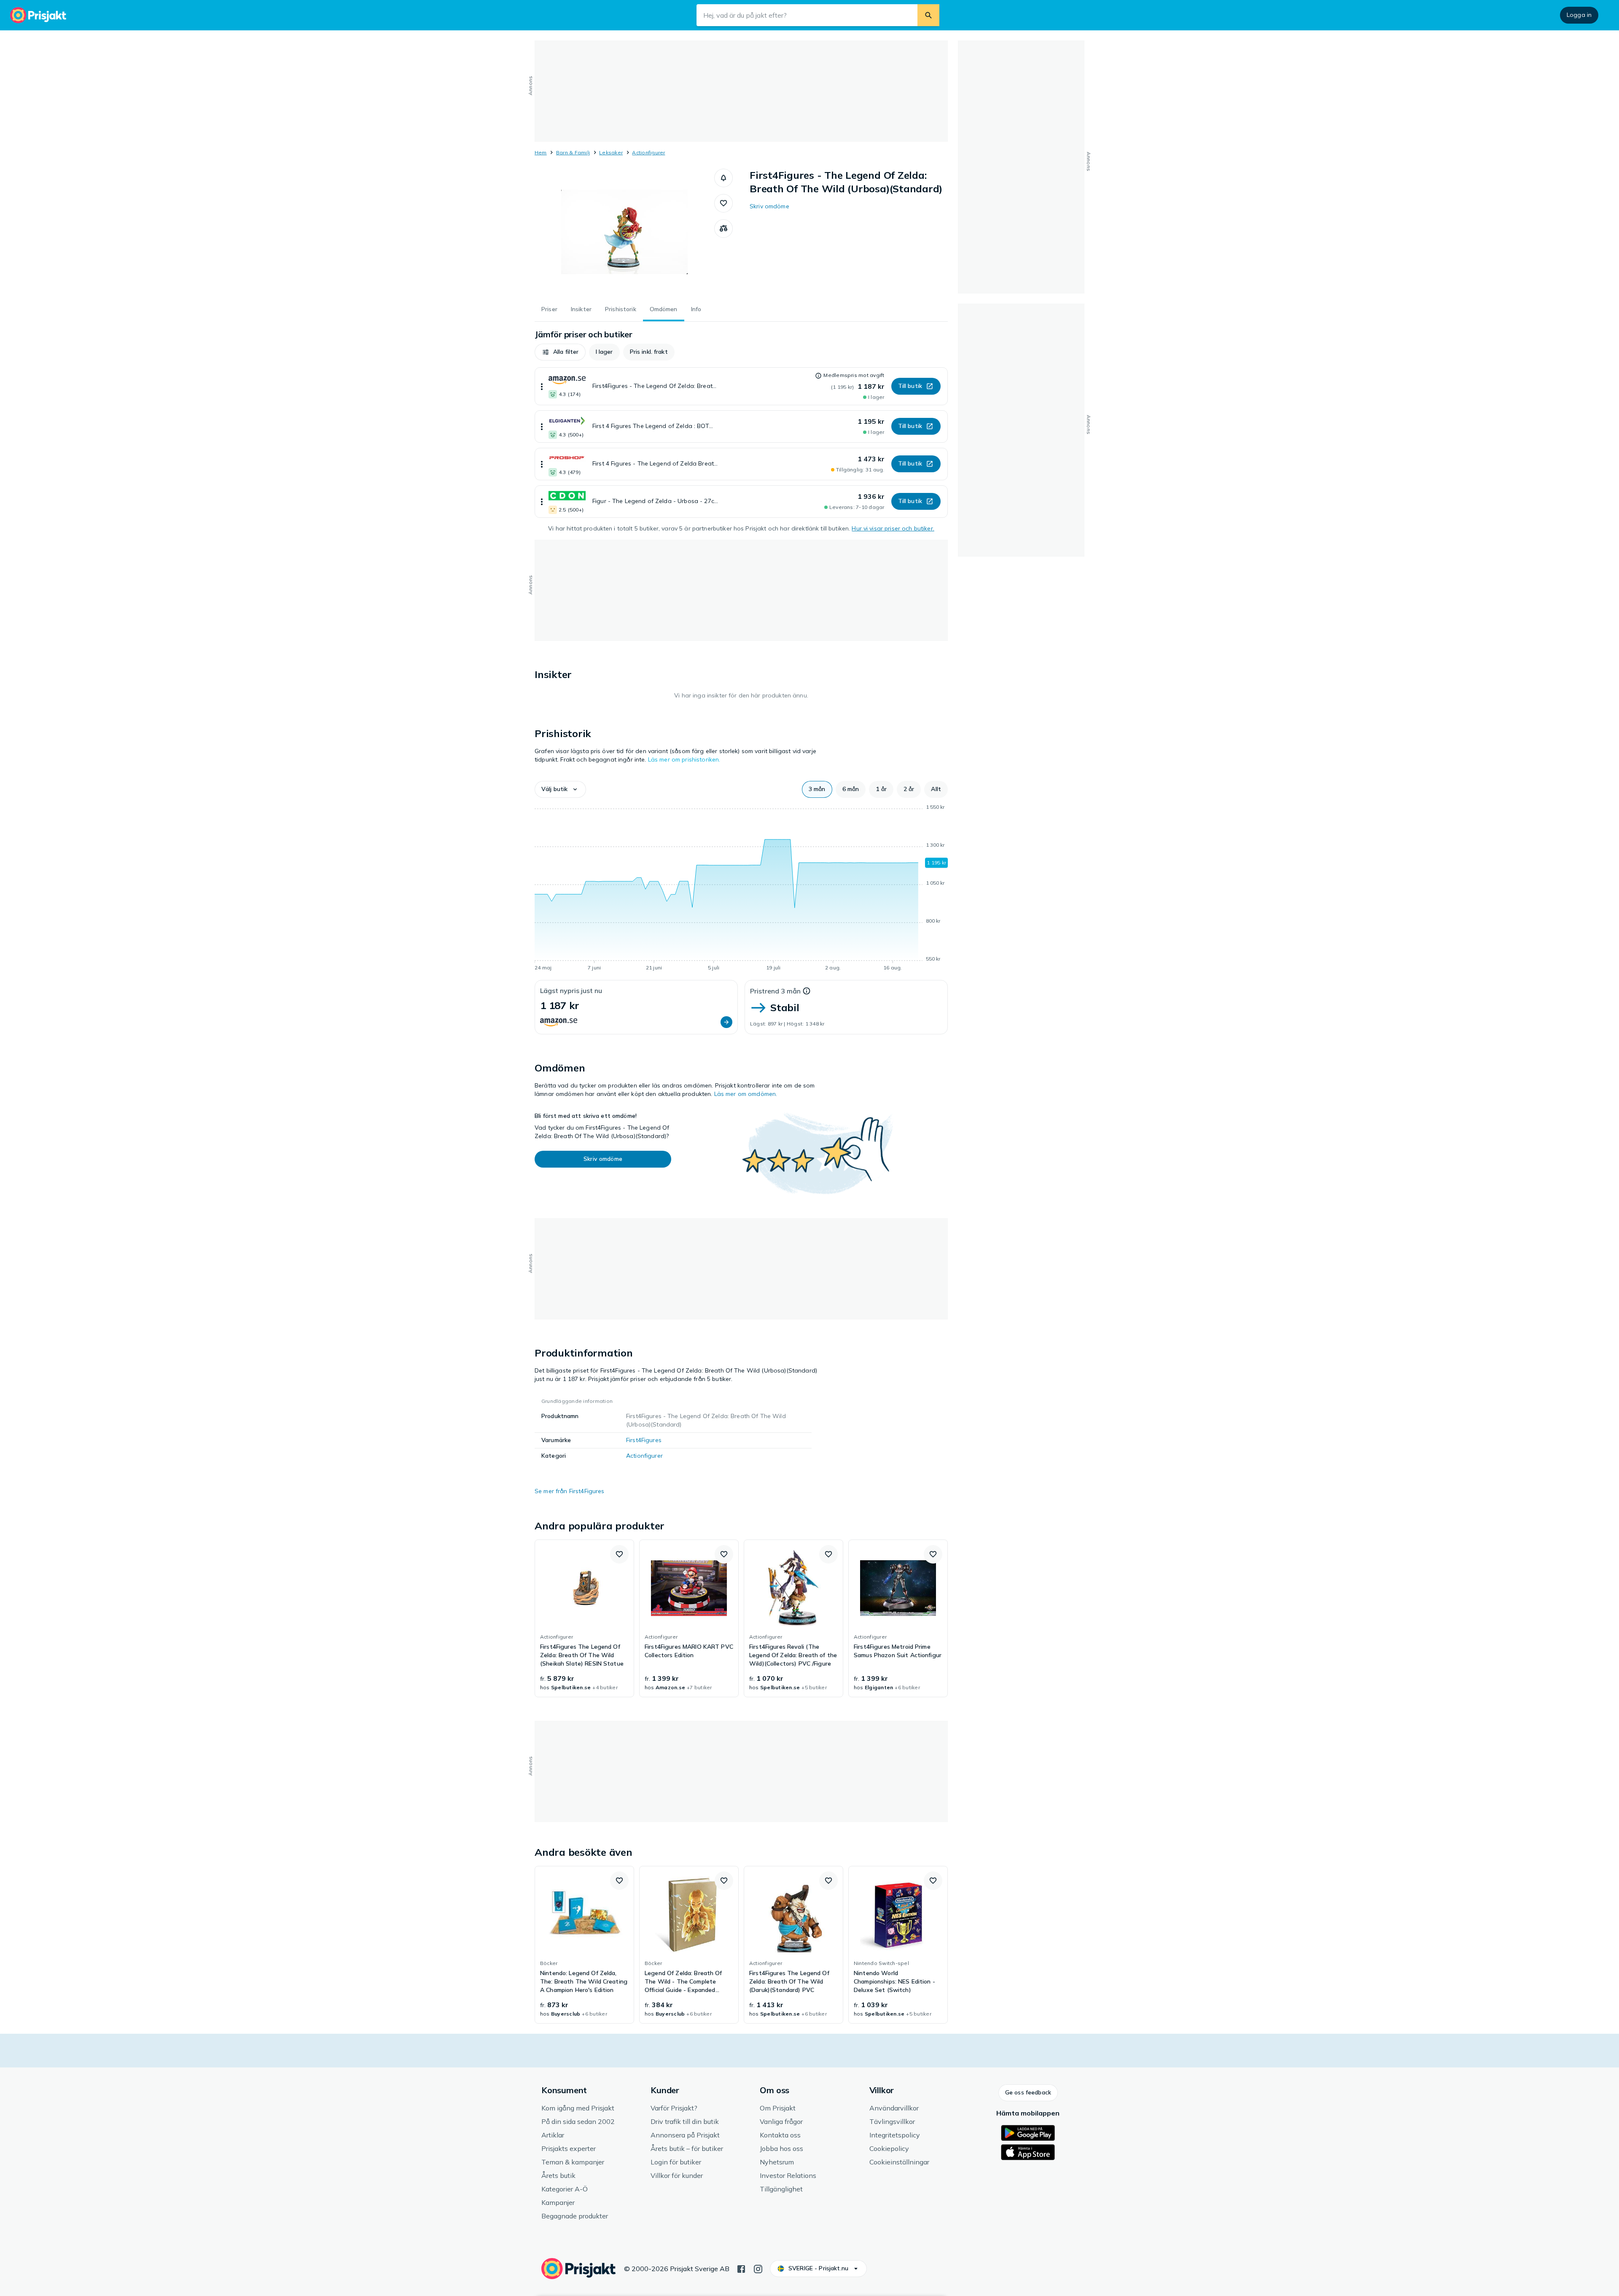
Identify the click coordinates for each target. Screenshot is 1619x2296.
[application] (741, 889)
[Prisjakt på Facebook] (741, 2268)
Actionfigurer (648, 152)
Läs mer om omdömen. (746, 1094)
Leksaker (611, 152)
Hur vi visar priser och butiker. (893, 528)
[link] (584, 1618)
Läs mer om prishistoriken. (684, 759)
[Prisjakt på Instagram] (758, 2268)
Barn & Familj (573, 152)
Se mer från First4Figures (570, 1491)
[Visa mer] (542, 386)
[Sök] (928, 15)
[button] (723, 178)
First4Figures (644, 1440)
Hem (541, 152)
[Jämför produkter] (723, 229)
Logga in (1579, 15)
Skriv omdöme (769, 206)
